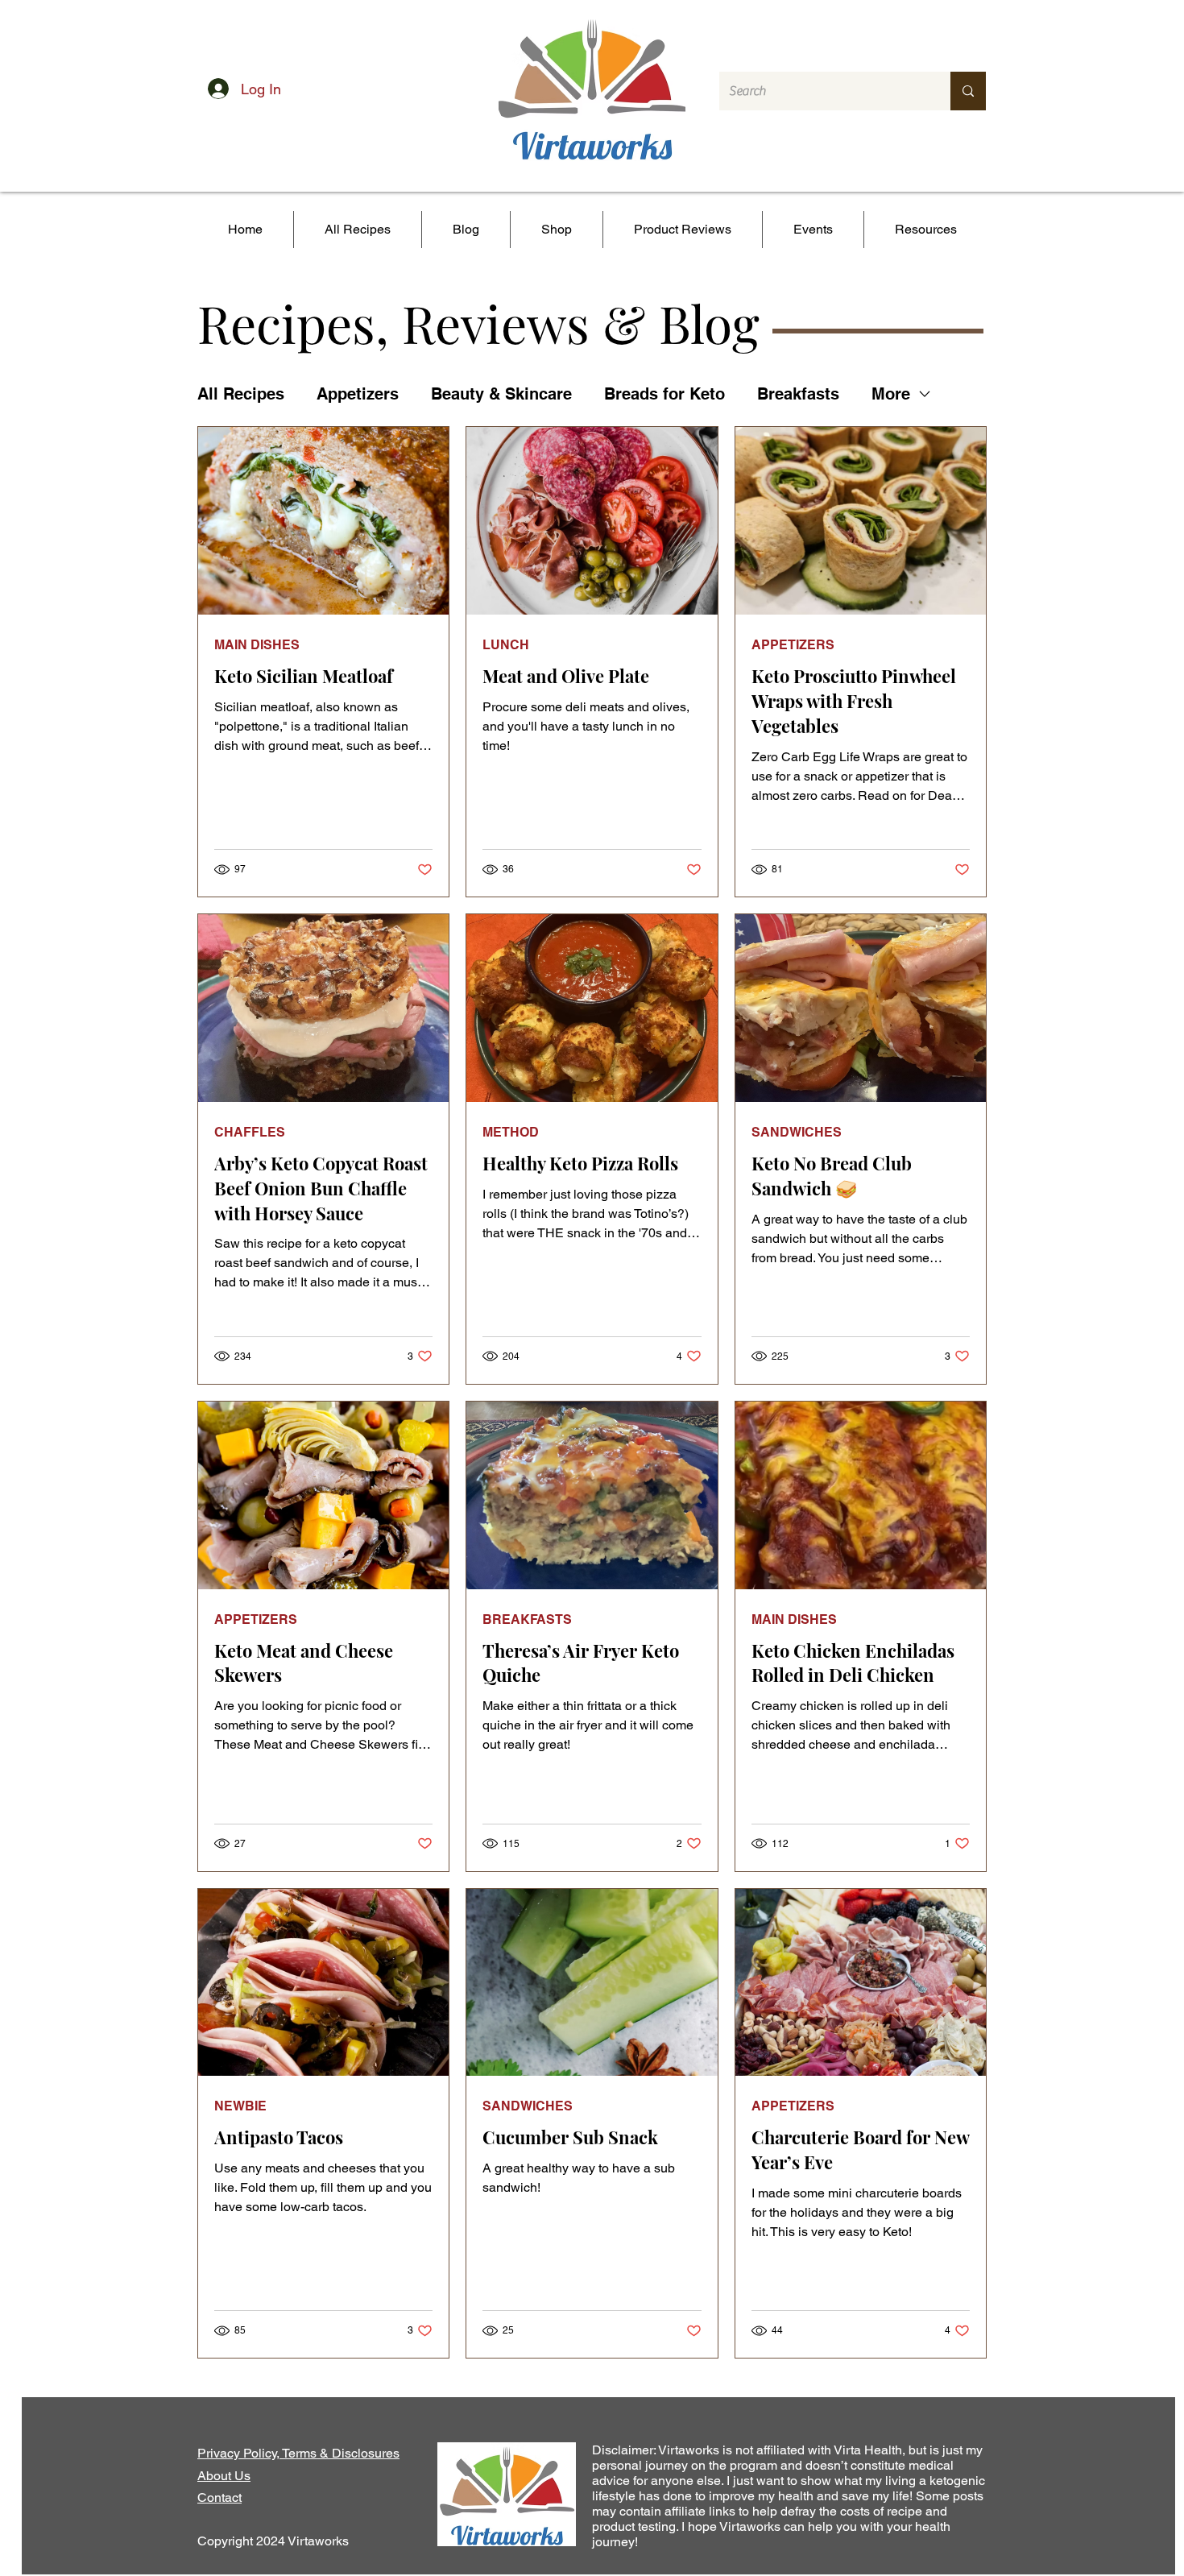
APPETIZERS (793, 645)
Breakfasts (798, 394)
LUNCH (506, 645)
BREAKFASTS (527, 1619)
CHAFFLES (250, 1132)
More (891, 394)
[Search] (968, 91)
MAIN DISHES (257, 645)
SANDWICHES (797, 1132)
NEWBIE (240, 2106)
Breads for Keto (664, 394)
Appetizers (358, 394)
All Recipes (241, 394)
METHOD (511, 1132)
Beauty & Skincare (501, 394)
